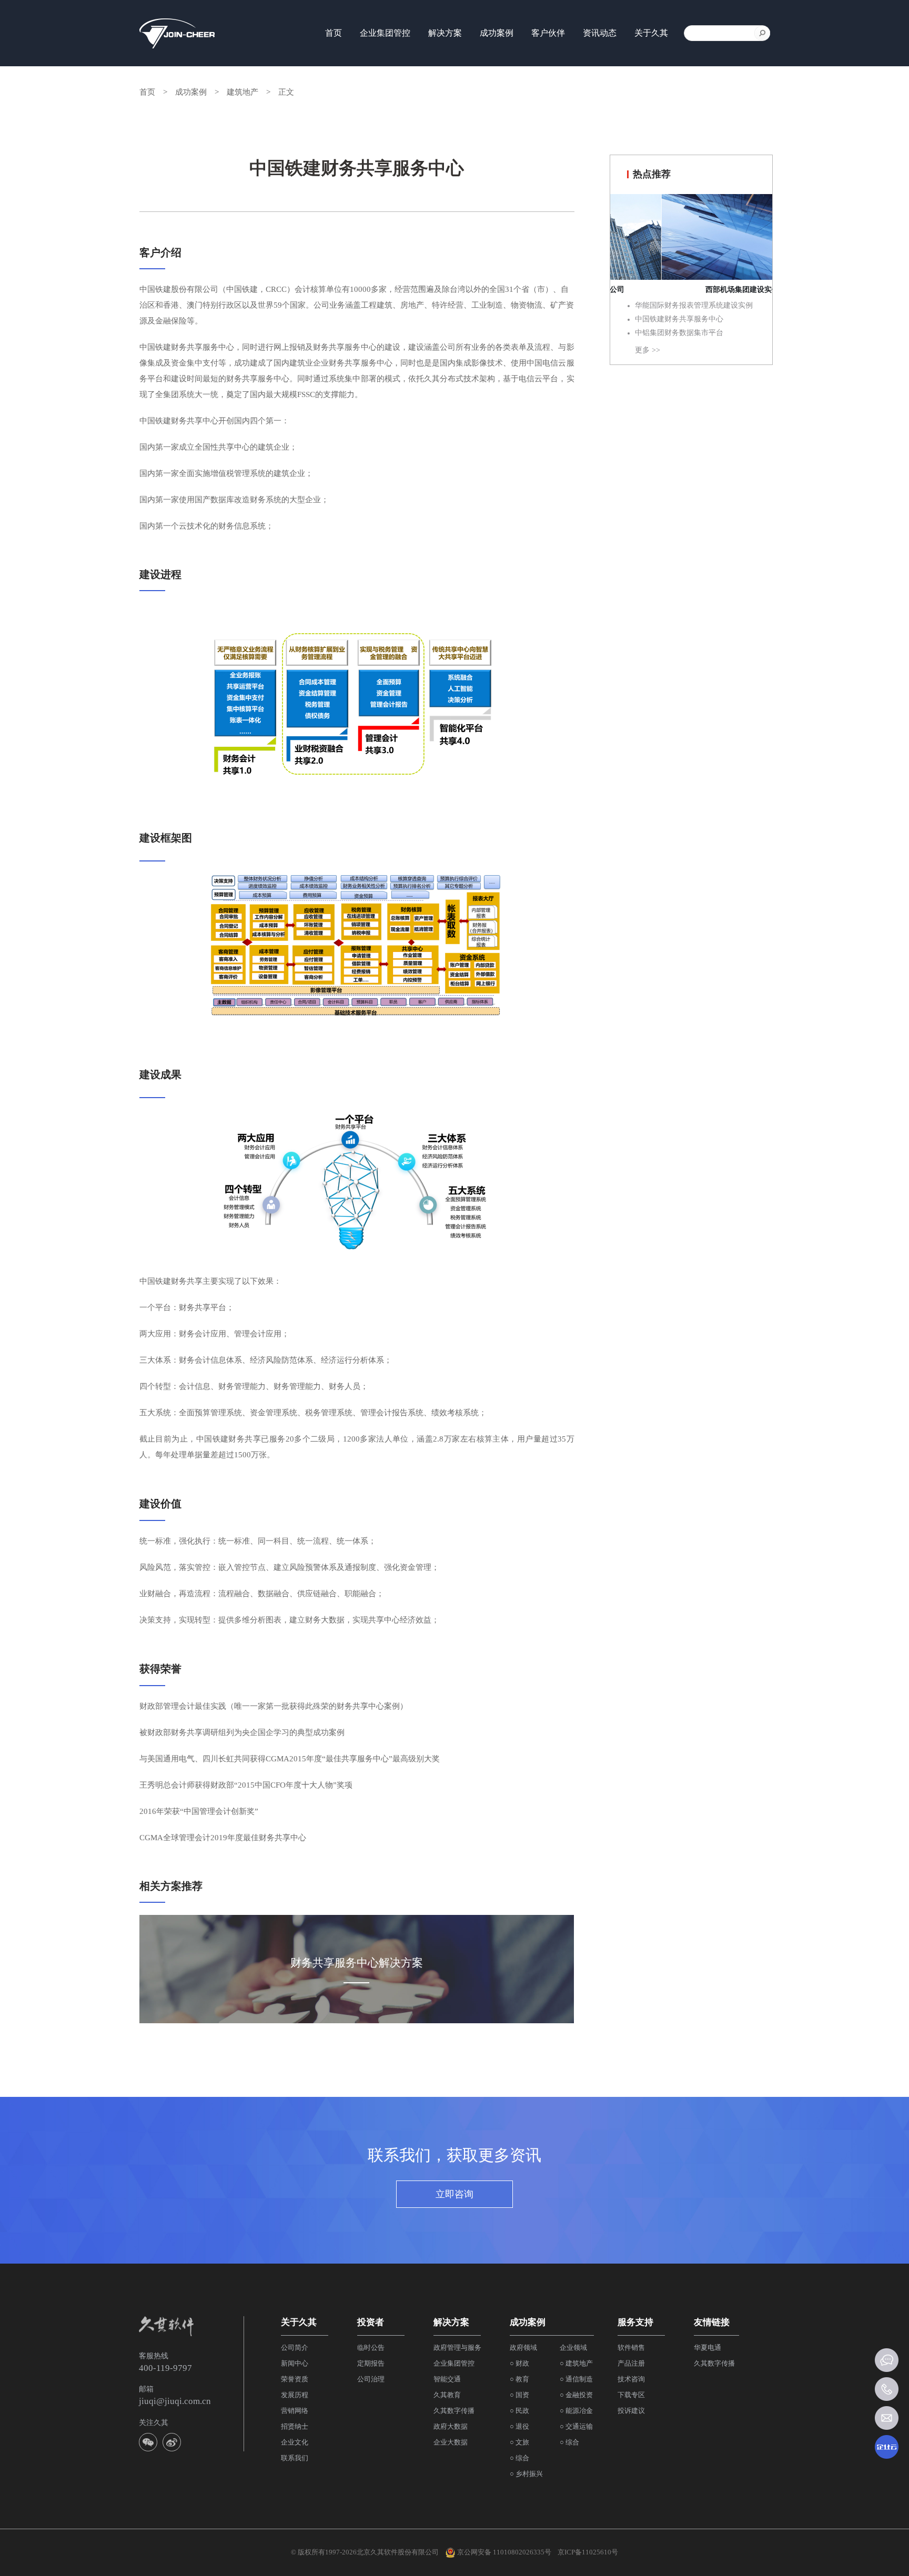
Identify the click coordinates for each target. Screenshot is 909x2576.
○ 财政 (519, 2363)
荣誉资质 (295, 2379)
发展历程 (295, 2395)
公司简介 (295, 2347)
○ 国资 (519, 2395)
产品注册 (631, 2363)
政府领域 (523, 2347)
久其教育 (447, 2395)
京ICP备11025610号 (588, 2552)
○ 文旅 (519, 2442)
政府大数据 (451, 2426)
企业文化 (295, 2442)
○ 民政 (519, 2411)
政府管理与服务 (457, 2347)
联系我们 (295, 2458)
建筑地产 (243, 92)
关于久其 (651, 33)
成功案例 (191, 92)
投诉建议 (631, 2411)
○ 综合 (519, 2458)
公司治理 (371, 2379)
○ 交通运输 (576, 2426)
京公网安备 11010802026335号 (503, 2552)
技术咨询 (631, 2379)
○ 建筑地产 (576, 2363)
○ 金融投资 (576, 2395)
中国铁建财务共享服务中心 (679, 319)
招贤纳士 (295, 2426)
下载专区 (631, 2395)
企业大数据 (451, 2442)
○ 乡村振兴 (526, 2474)
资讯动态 (600, 33)
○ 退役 (519, 2426)
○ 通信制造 (576, 2379)
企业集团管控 (385, 33)
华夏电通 (708, 2347)
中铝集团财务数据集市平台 (679, 333)
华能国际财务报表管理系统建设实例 (694, 305)
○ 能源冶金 (576, 2411)
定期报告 (371, 2363)
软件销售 (631, 2347)
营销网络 (295, 2411)
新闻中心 (295, 2363)
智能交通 (447, 2379)
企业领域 (573, 2347)
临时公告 (371, 2347)
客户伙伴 (548, 33)
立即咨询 (454, 2194)
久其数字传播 (454, 2411)
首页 (334, 33)
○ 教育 (519, 2379)
